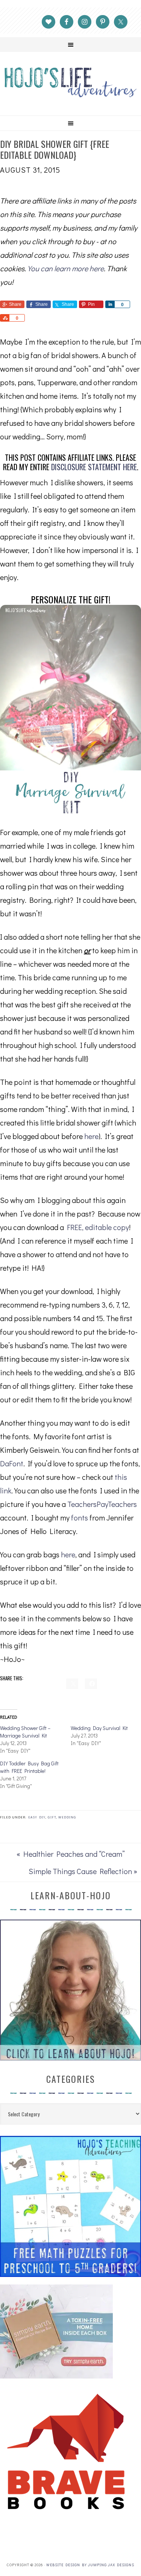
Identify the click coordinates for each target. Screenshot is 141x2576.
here (91, 1136)
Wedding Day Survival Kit (99, 1728)
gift (52, 1817)
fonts (80, 1517)
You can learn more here (66, 268)
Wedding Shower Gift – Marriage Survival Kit (25, 1732)
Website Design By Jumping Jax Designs (90, 2565)
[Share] (110, 304)
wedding (67, 1817)
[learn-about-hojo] (70, 2057)
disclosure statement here (94, 467)
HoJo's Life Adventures (70, 82)
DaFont (12, 1463)
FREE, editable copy (98, 1227)
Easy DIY (37, 1817)
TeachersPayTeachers (102, 1504)
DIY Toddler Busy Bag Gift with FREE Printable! (29, 1767)
